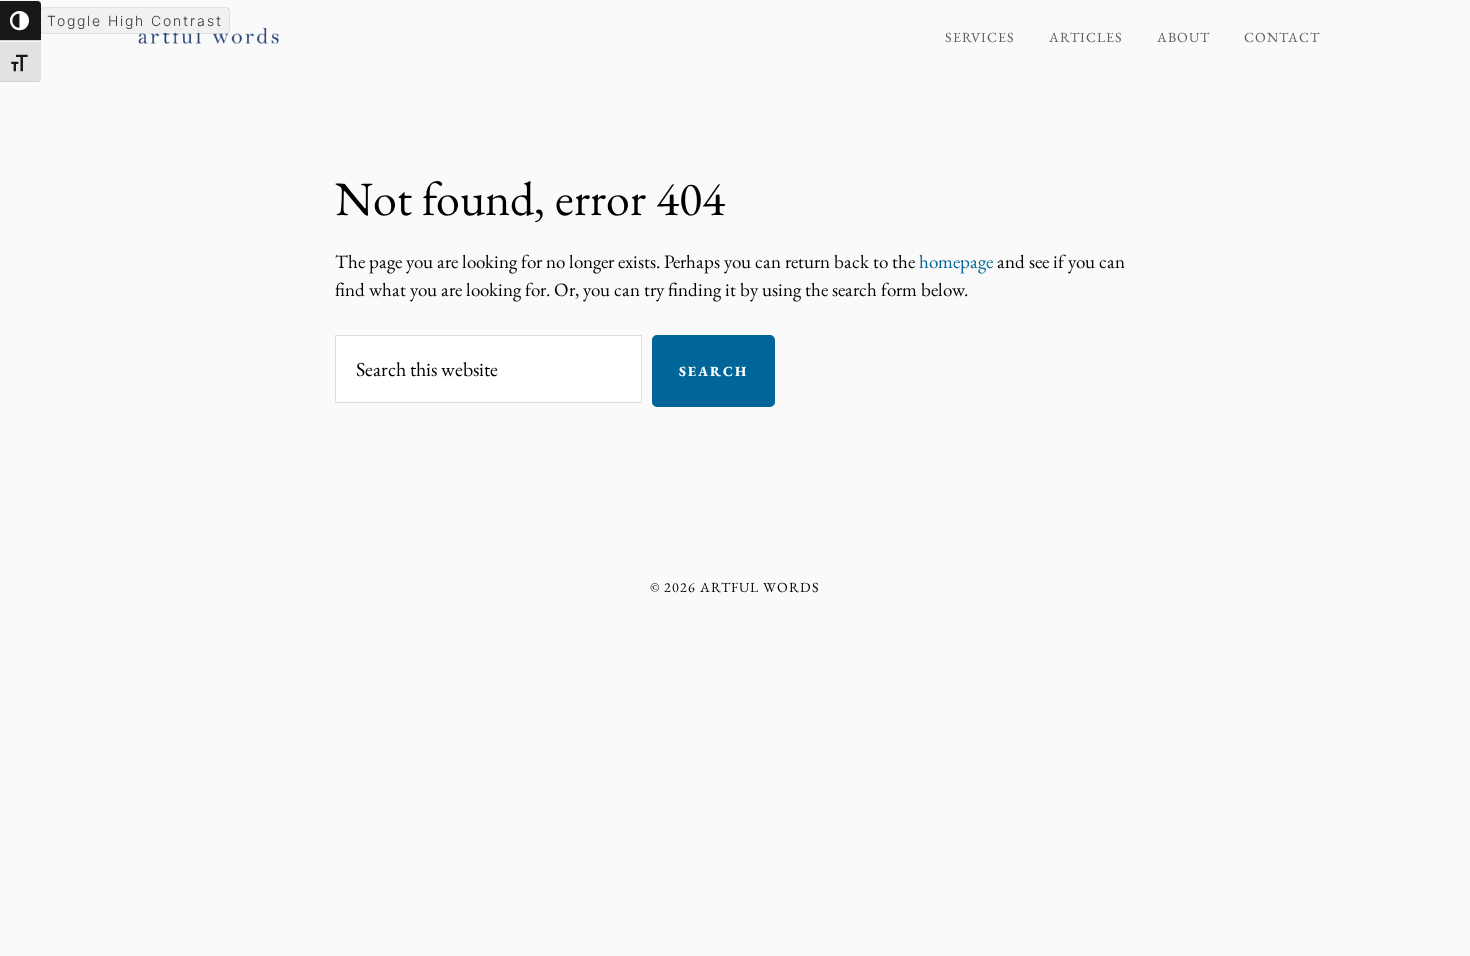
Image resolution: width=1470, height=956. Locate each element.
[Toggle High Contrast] (20, 20)
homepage (956, 261)
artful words (315, 28)
